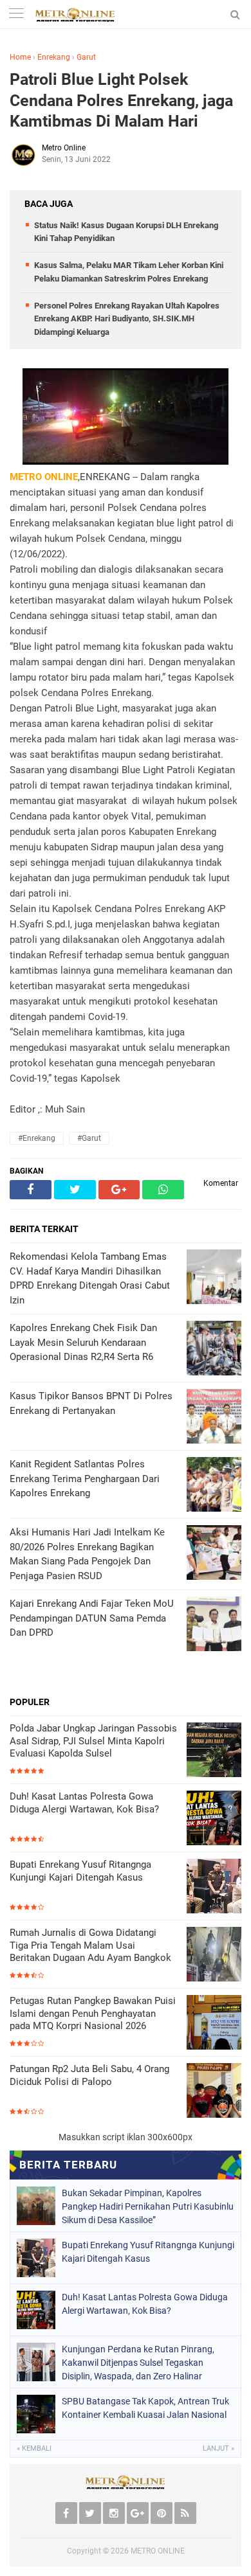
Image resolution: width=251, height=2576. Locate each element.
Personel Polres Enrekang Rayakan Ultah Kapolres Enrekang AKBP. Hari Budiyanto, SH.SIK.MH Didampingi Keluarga (127, 319)
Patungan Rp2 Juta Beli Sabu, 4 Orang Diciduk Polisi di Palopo (89, 2075)
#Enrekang (37, 1138)
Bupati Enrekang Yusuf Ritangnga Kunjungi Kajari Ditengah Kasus (80, 1871)
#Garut (89, 1138)
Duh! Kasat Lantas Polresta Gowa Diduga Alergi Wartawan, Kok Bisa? (84, 1803)
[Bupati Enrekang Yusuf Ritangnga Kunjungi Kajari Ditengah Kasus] (214, 1887)
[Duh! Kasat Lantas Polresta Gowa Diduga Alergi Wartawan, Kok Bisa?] (214, 1819)
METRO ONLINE (158, 2551)
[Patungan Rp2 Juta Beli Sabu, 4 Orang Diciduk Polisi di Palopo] (214, 2092)
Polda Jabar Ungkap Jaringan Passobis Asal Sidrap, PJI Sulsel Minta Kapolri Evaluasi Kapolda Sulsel (93, 1741)
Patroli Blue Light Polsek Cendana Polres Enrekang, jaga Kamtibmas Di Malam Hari (121, 100)
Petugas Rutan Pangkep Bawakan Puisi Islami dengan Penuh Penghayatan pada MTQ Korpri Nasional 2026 (93, 2013)
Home (20, 57)
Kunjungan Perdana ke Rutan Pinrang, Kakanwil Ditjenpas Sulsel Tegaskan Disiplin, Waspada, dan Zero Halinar (138, 2363)
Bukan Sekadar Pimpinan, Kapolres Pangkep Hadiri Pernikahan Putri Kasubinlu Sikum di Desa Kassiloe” (148, 2206)
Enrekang (54, 57)
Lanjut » (218, 2448)
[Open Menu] (16, 14)
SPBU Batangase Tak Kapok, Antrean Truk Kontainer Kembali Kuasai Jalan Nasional (145, 2408)
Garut (86, 57)
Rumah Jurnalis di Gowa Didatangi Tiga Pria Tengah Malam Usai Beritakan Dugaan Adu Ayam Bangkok (90, 1945)
